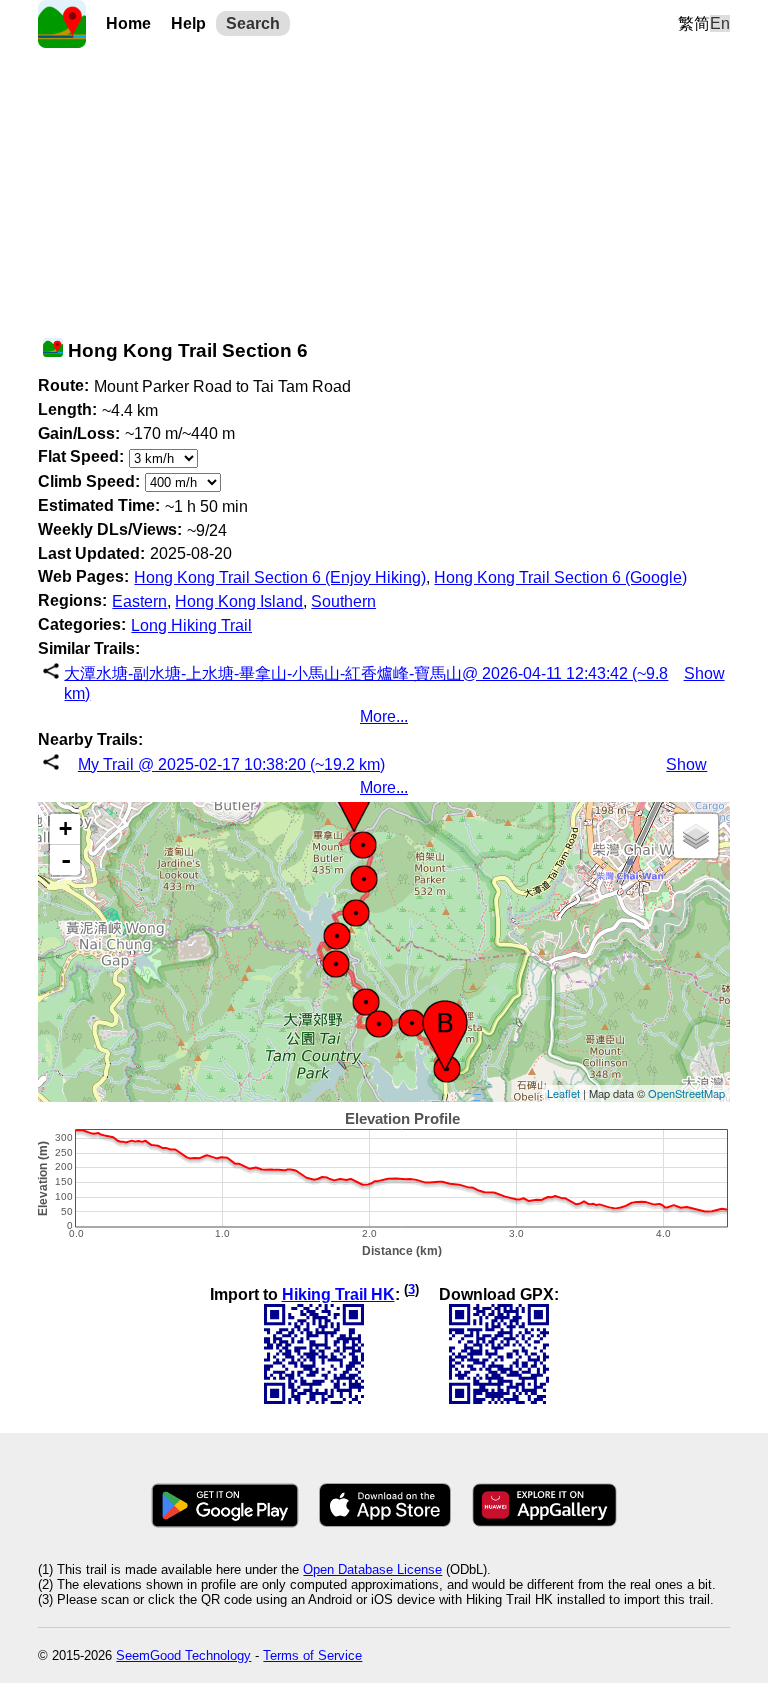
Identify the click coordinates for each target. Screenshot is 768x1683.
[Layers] (696, 836)
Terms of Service (312, 1655)
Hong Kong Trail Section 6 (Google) (560, 577)
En (720, 23)
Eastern (139, 601)
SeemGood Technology (183, 1655)
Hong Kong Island (239, 601)
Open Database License (372, 1569)
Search (253, 23)
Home (128, 23)
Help (188, 23)
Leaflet (563, 1093)
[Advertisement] (383, 188)
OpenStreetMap (686, 1093)
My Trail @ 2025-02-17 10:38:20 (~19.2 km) (231, 764)
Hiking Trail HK (338, 1294)
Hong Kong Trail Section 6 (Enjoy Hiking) (280, 577)
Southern (343, 601)
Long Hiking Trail (191, 625)
